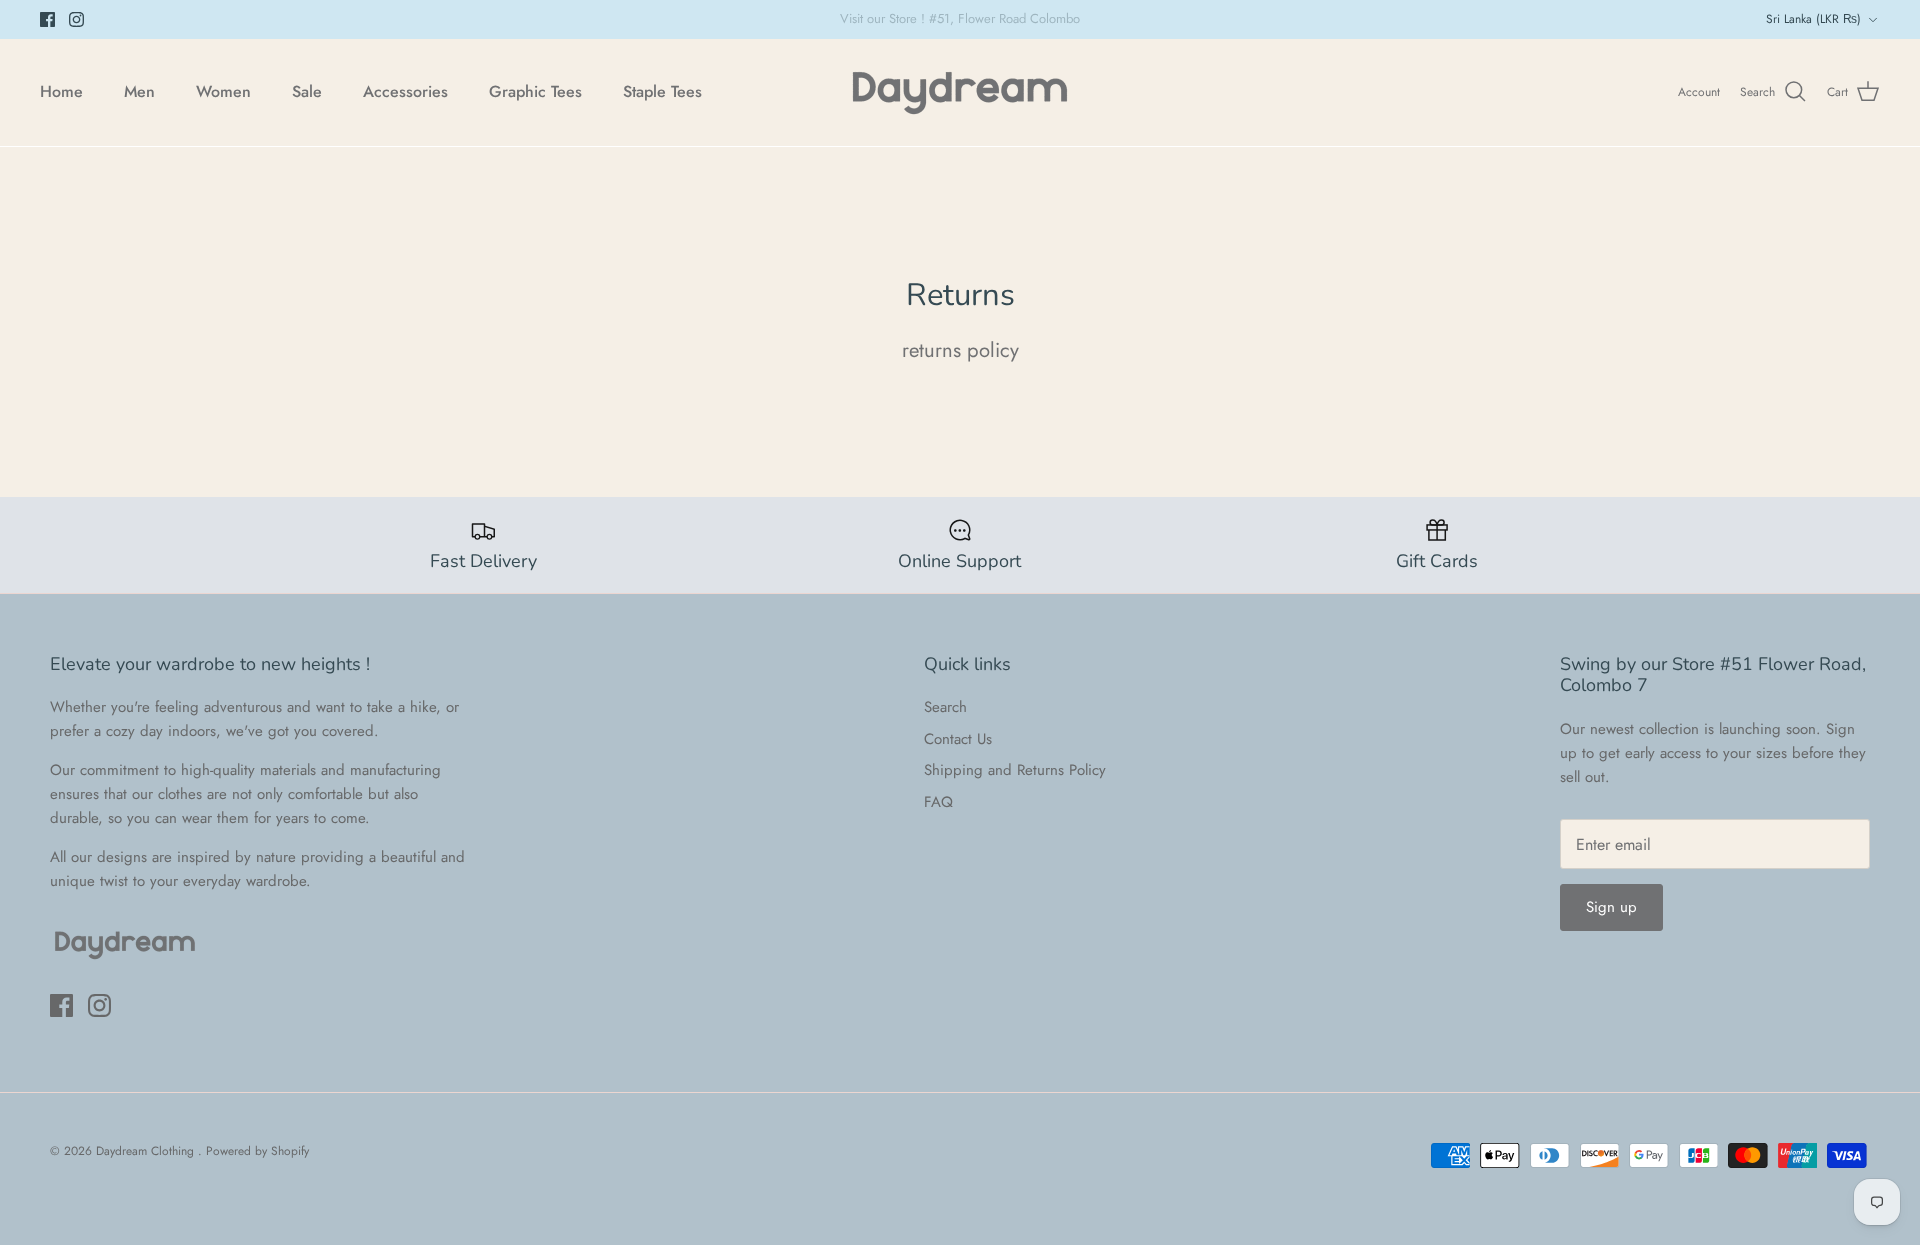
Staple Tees (662, 91)
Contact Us (958, 739)
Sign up (1611, 907)
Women (223, 91)
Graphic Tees (535, 91)
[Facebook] (47, 19)
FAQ (938, 802)
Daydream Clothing (147, 1151)
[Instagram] (76, 19)
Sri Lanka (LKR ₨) (1813, 19)
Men (139, 91)
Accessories (405, 91)
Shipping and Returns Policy (1015, 770)
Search (945, 707)
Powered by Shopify (257, 1151)
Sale (307, 91)
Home (61, 91)
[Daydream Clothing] (960, 92)
